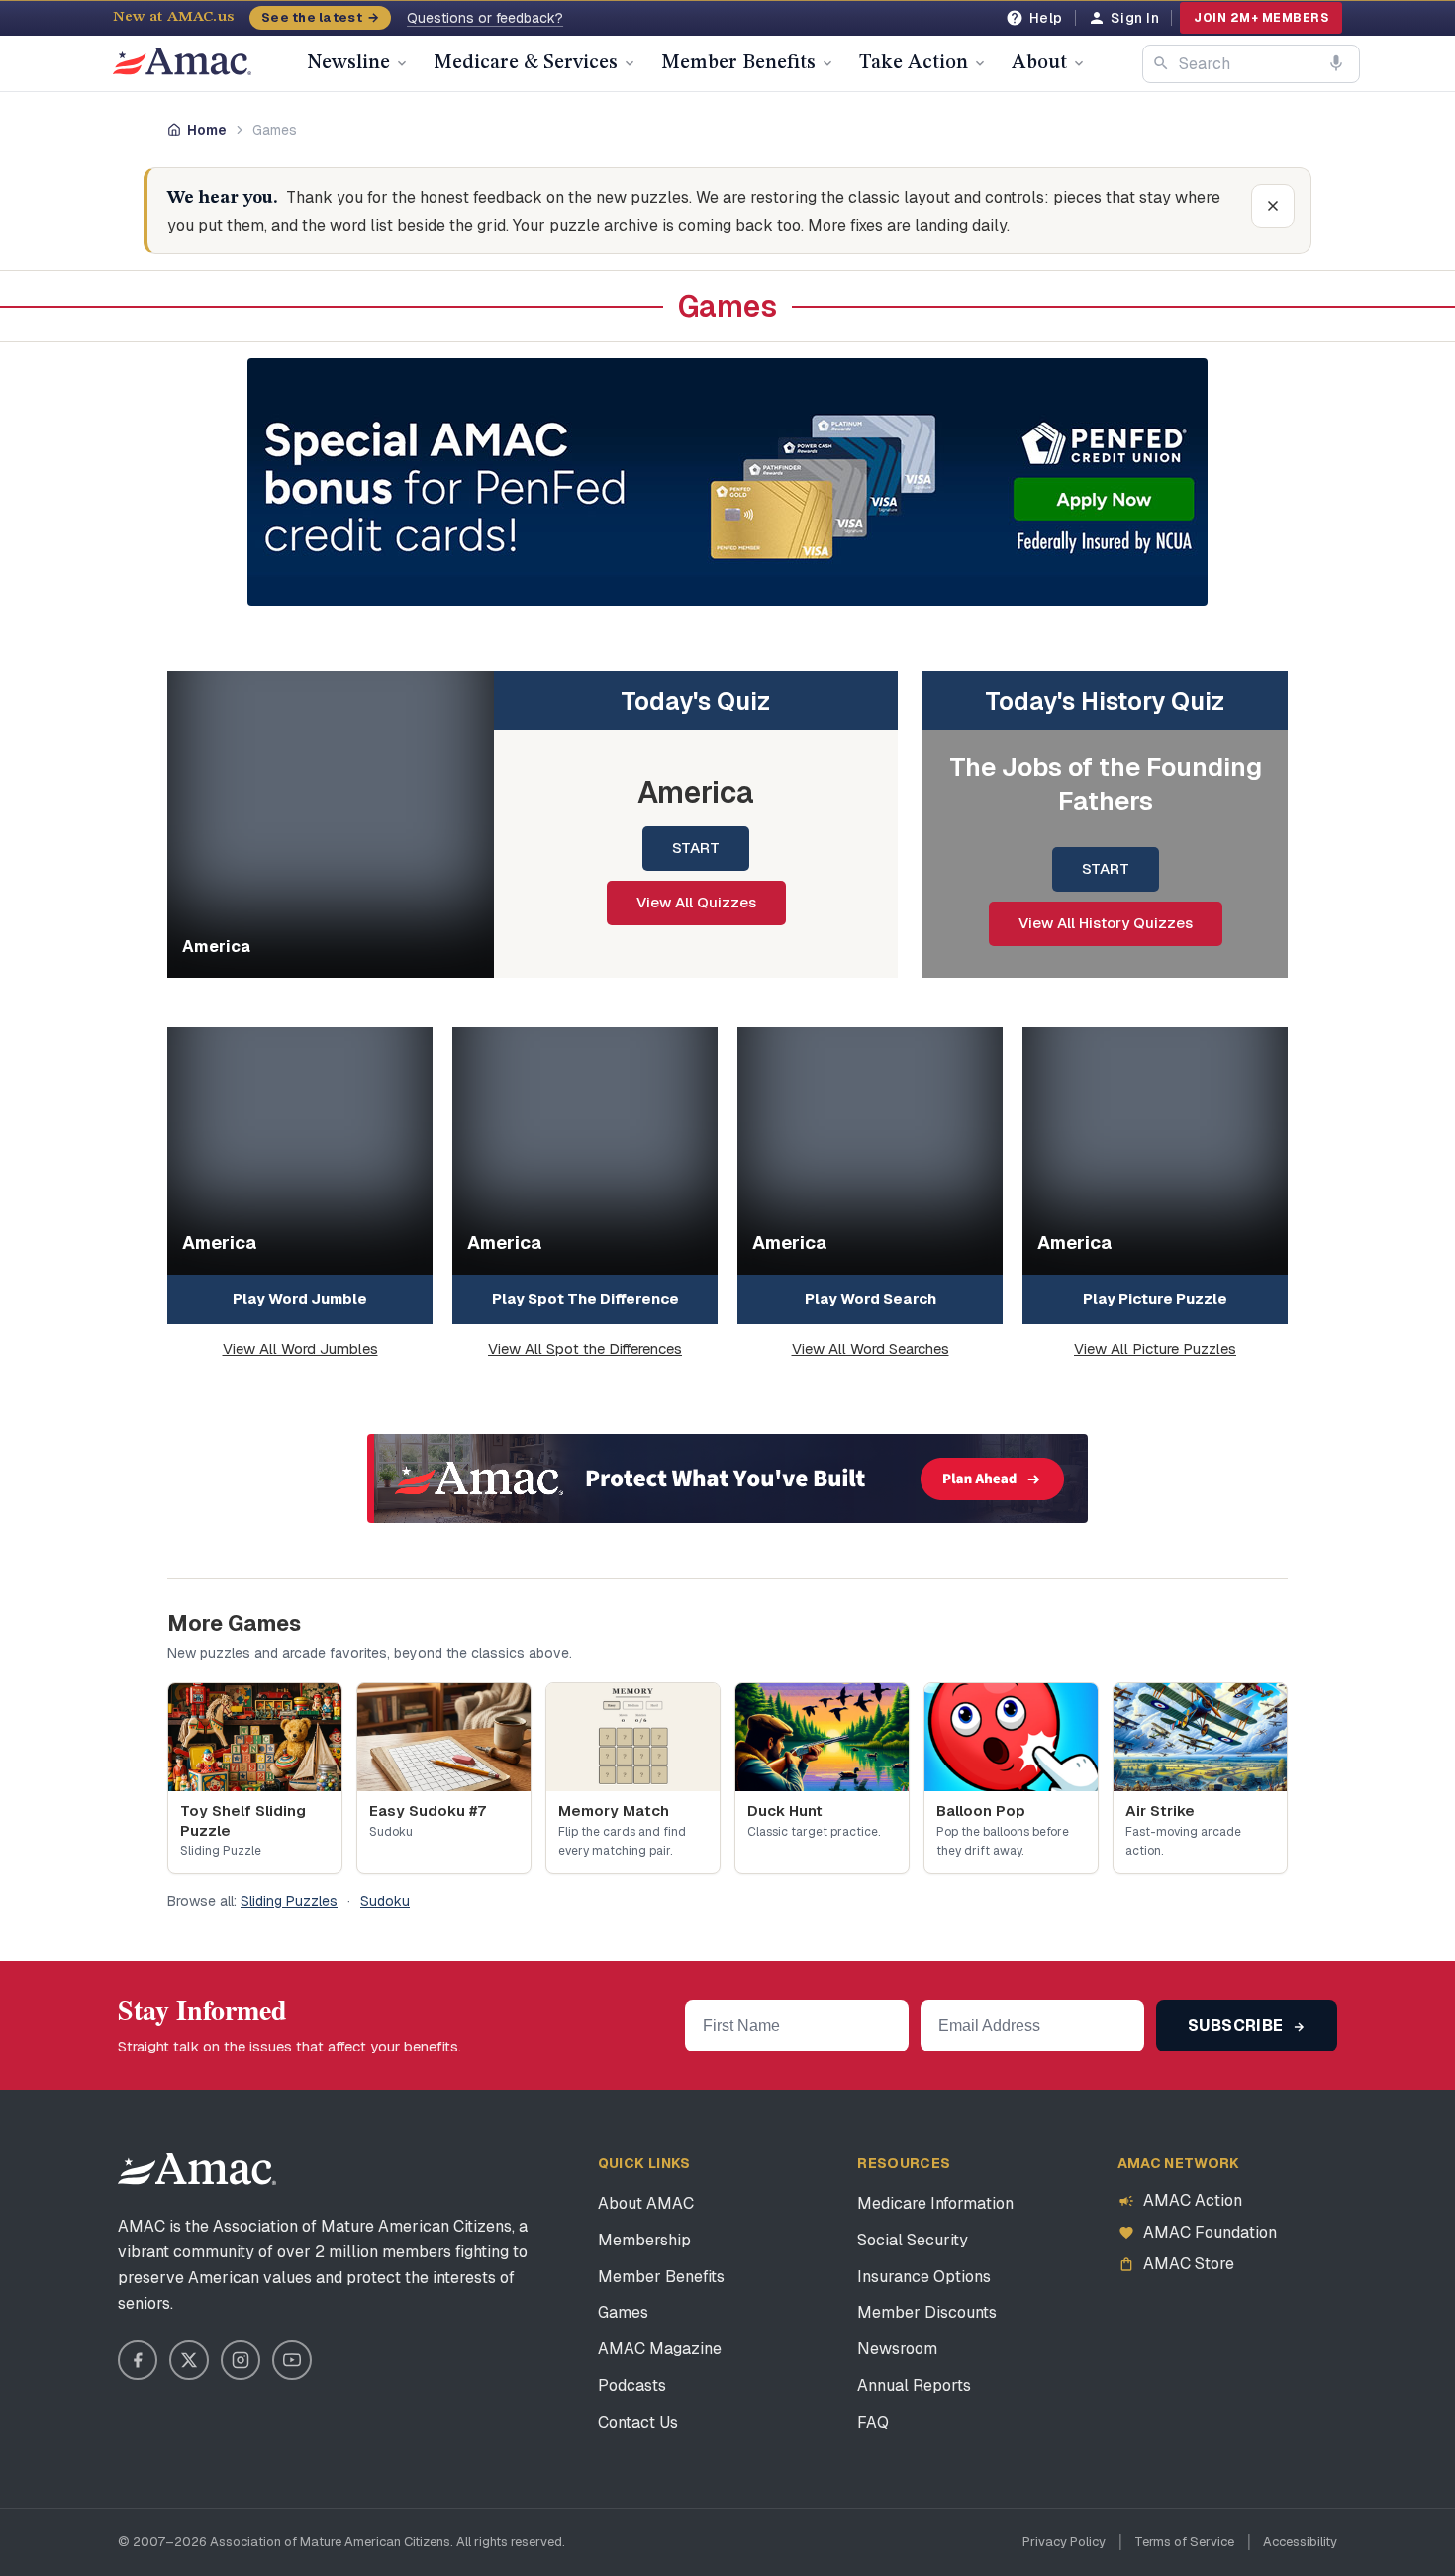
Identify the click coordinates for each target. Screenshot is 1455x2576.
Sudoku (385, 1901)
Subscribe (1238, 2025)
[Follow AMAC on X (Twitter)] (189, 2360)
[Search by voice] (1336, 63)
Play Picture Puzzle (1155, 1299)
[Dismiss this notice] (1273, 206)
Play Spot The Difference (585, 1299)
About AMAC (646, 2203)
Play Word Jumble (300, 1299)
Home (207, 130)
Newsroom (897, 2349)
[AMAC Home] (197, 2169)
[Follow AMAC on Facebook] (138, 2360)
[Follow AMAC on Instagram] (241, 2360)
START (696, 848)
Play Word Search (871, 1299)
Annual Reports (914, 2385)
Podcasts (632, 2385)
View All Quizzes (696, 902)
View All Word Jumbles (300, 1348)
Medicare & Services (526, 63)
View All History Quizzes (1106, 923)
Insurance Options (924, 2277)
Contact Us (638, 2422)
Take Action (914, 63)
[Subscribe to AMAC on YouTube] (292, 2360)
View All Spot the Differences (585, 1348)
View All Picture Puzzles (1155, 1348)
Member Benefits (738, 63)
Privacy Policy (1064, 2542)
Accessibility (1300, 2542)
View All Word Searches (871, 1348)
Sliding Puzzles (289, 1901)
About (1039, 63)
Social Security (913, 2240)
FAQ (873, 2422)
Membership (644, 2240)
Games (623, 2312)
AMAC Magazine (660, 2349)
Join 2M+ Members (1261, 18)
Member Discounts (927, 2312)
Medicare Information (935, 2203)
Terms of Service (1184, 2542)
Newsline (348, 63)
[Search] (1161, 63)
